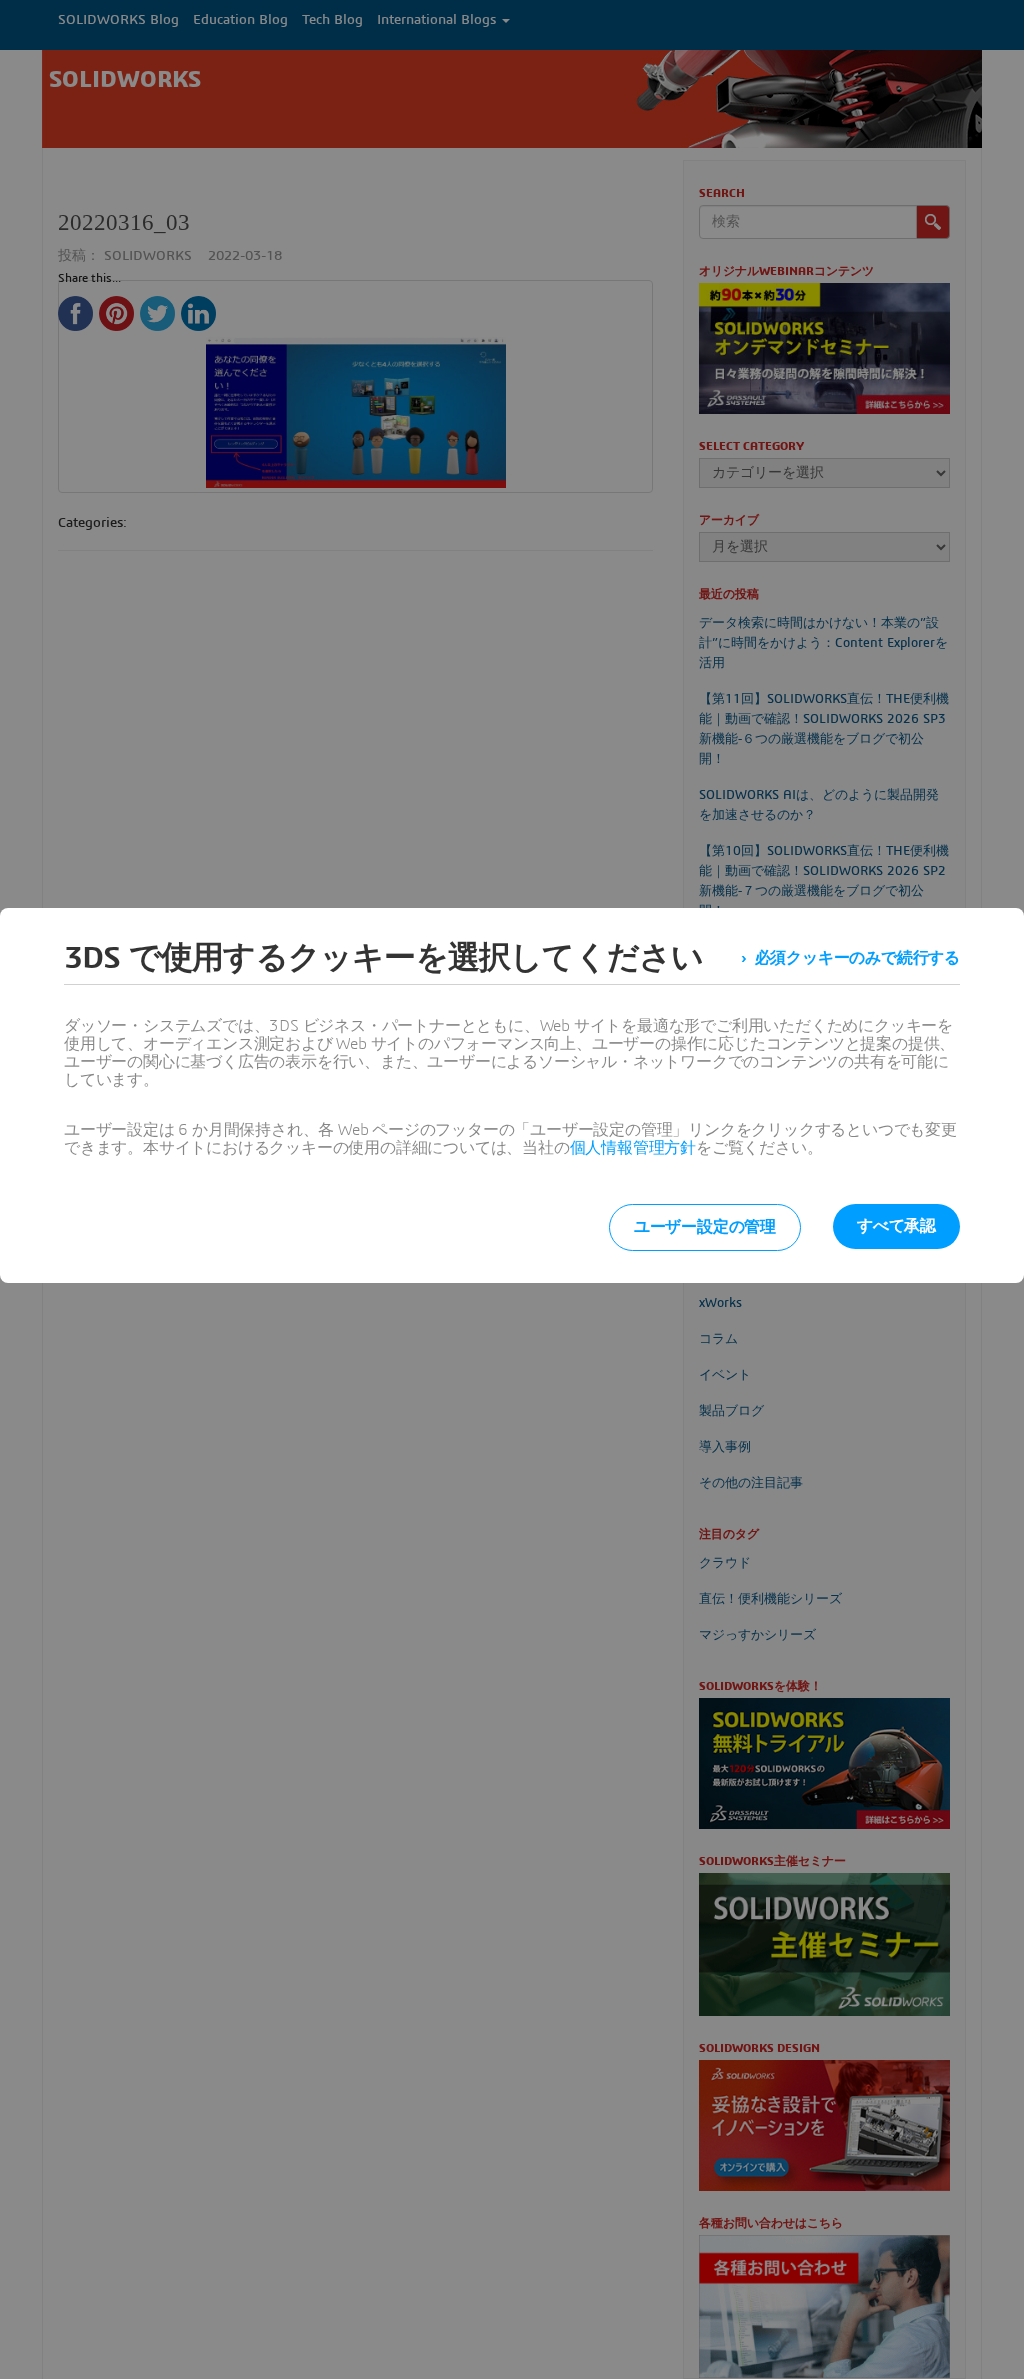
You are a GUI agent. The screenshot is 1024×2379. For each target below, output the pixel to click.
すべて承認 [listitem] (896, 1226)
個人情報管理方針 (633, 1148)
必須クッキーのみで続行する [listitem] (857, 958)
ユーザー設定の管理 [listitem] (705, 1227)
